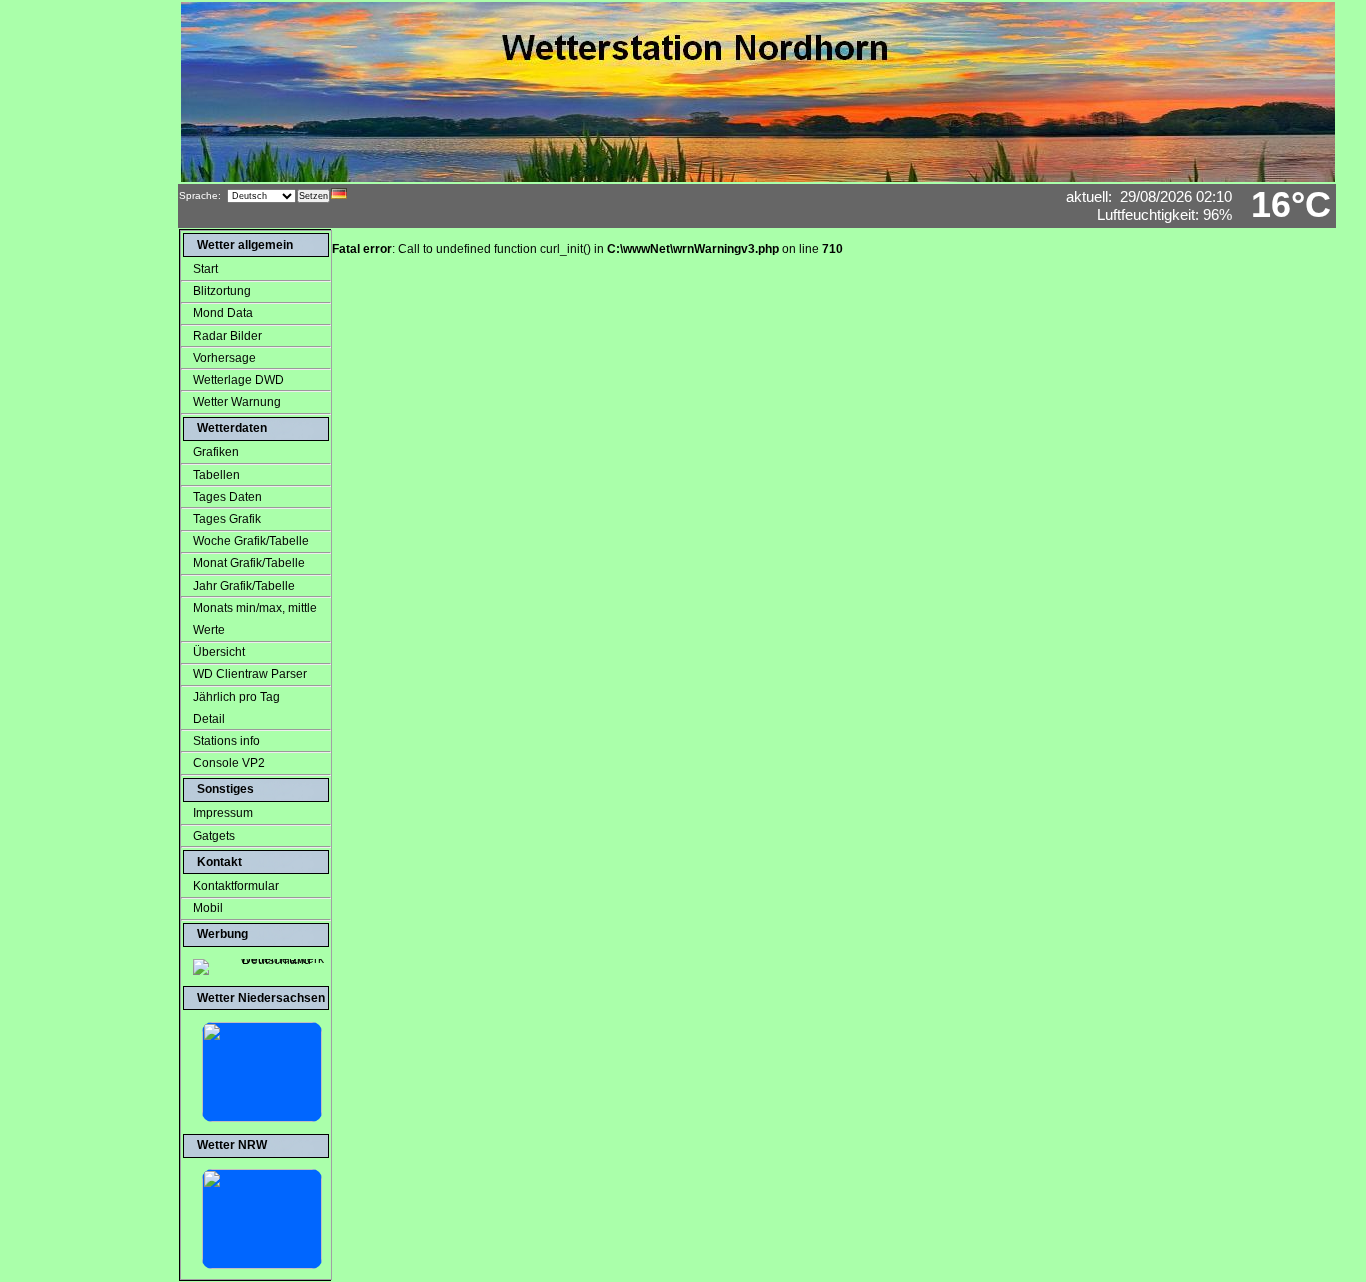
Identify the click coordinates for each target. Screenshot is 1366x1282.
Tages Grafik (227, 519)
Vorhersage (224, 358)
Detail (203, 719)
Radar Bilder (227, 336)
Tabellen (216, 475)
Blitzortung (222, 291)
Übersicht (219, 652)
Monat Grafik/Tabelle (249, 563)
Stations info (226, 741)
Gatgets (214, 836)
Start (205, 269)
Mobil (208, 908)
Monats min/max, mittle (255, 608)
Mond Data (223, 313)
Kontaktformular (236, 886)
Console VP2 (229, 763)
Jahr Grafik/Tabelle (244, 586)
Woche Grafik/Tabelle (251, 541)
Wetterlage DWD (238, 380)
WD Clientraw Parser (250, 674)
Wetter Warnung (237, 402)
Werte (203, 630)
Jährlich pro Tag (236, 697)
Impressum (223, 813)
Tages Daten (227, 497)
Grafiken (216, 452)
